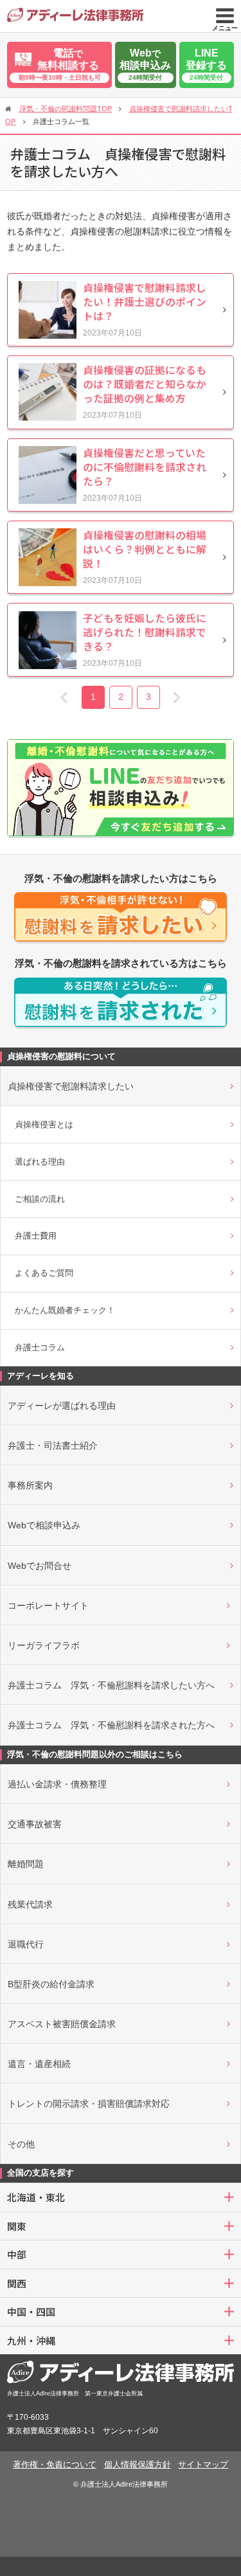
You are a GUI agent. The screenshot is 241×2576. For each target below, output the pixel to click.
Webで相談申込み (44, 1525)
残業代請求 (30, 1904)
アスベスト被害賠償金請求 (62, 2024)
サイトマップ (203, 2464)
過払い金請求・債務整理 (57, 1784)
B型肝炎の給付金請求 (51, 1984)
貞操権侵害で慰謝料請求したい (71, 1086)
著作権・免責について (55, 2464)
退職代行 (26, 1944)
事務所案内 (30, 1485)
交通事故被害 (35, 1824)
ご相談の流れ (40, 1199)
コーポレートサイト (48, 1606)
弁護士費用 (36, 1236)
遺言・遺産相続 (39, 2064)
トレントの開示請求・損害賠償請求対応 (89, 2104)
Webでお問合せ (40, 1566)
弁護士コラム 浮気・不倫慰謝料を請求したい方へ (111, 1685)
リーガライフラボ (44, 1645)
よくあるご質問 (44, 1273)
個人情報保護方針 (138, 2464)
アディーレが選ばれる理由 (62, 1406)
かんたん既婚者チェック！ (65, 1310)
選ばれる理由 (40, 1162)
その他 (21, 2144)
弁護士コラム (40, 1347)
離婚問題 (26, 1864)
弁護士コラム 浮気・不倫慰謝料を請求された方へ (111, 1725)
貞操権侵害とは (44, 1124)
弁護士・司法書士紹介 (53, 1445)
